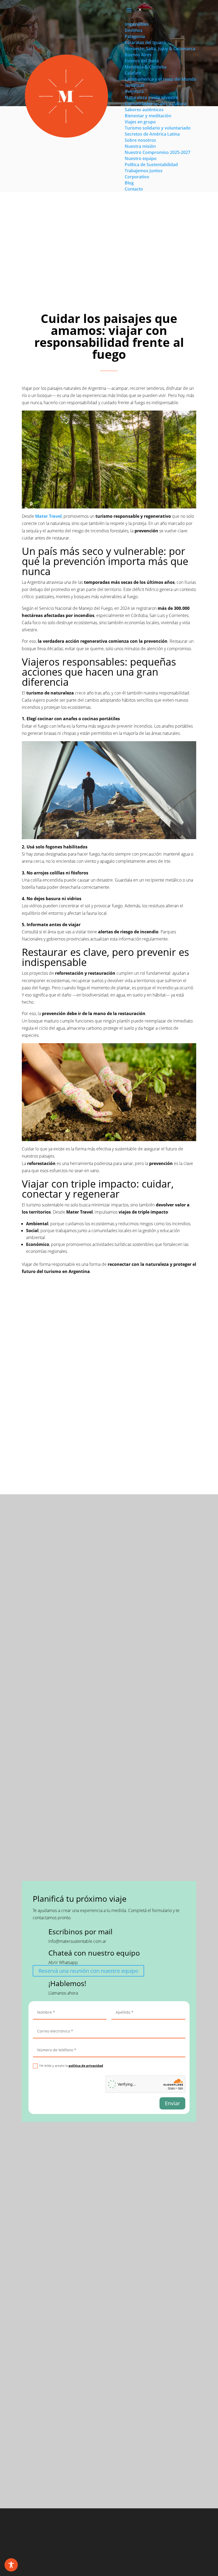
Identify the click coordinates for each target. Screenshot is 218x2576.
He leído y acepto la (71, 2066)
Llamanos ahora (63, 1993)
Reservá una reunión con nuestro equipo (88, 1971)
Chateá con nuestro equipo (94, 1953)
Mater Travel (48, 516)
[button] (140, 10)
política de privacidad (86, 2066)
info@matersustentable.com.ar (77, 1941)
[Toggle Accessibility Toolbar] (11, 2565)
